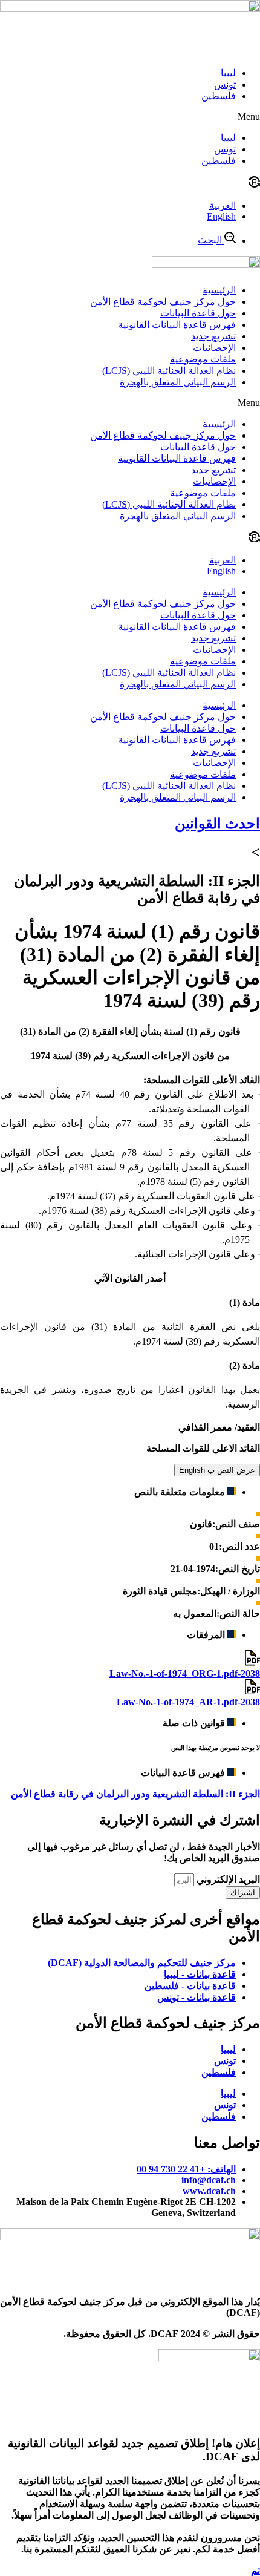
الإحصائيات (214, 348)
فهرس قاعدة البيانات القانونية (177, 325)
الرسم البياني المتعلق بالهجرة (178, 382)
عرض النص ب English (217, 1470)
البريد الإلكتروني (227, 1879)
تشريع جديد (213, 336)
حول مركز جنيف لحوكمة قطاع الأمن (163, 302)
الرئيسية (219, 290)
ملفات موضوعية (203, 359)
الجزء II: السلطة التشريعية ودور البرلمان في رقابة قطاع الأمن (135, 1794)
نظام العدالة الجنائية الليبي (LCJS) (169, 371)
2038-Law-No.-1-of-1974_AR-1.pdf (188, 1702)
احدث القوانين (217, 824)
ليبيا (228, 73)
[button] (130, 117)
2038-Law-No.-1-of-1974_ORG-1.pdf (185, 1673)
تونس (225, 84)
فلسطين (219, 96)
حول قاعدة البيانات (198, 313)
